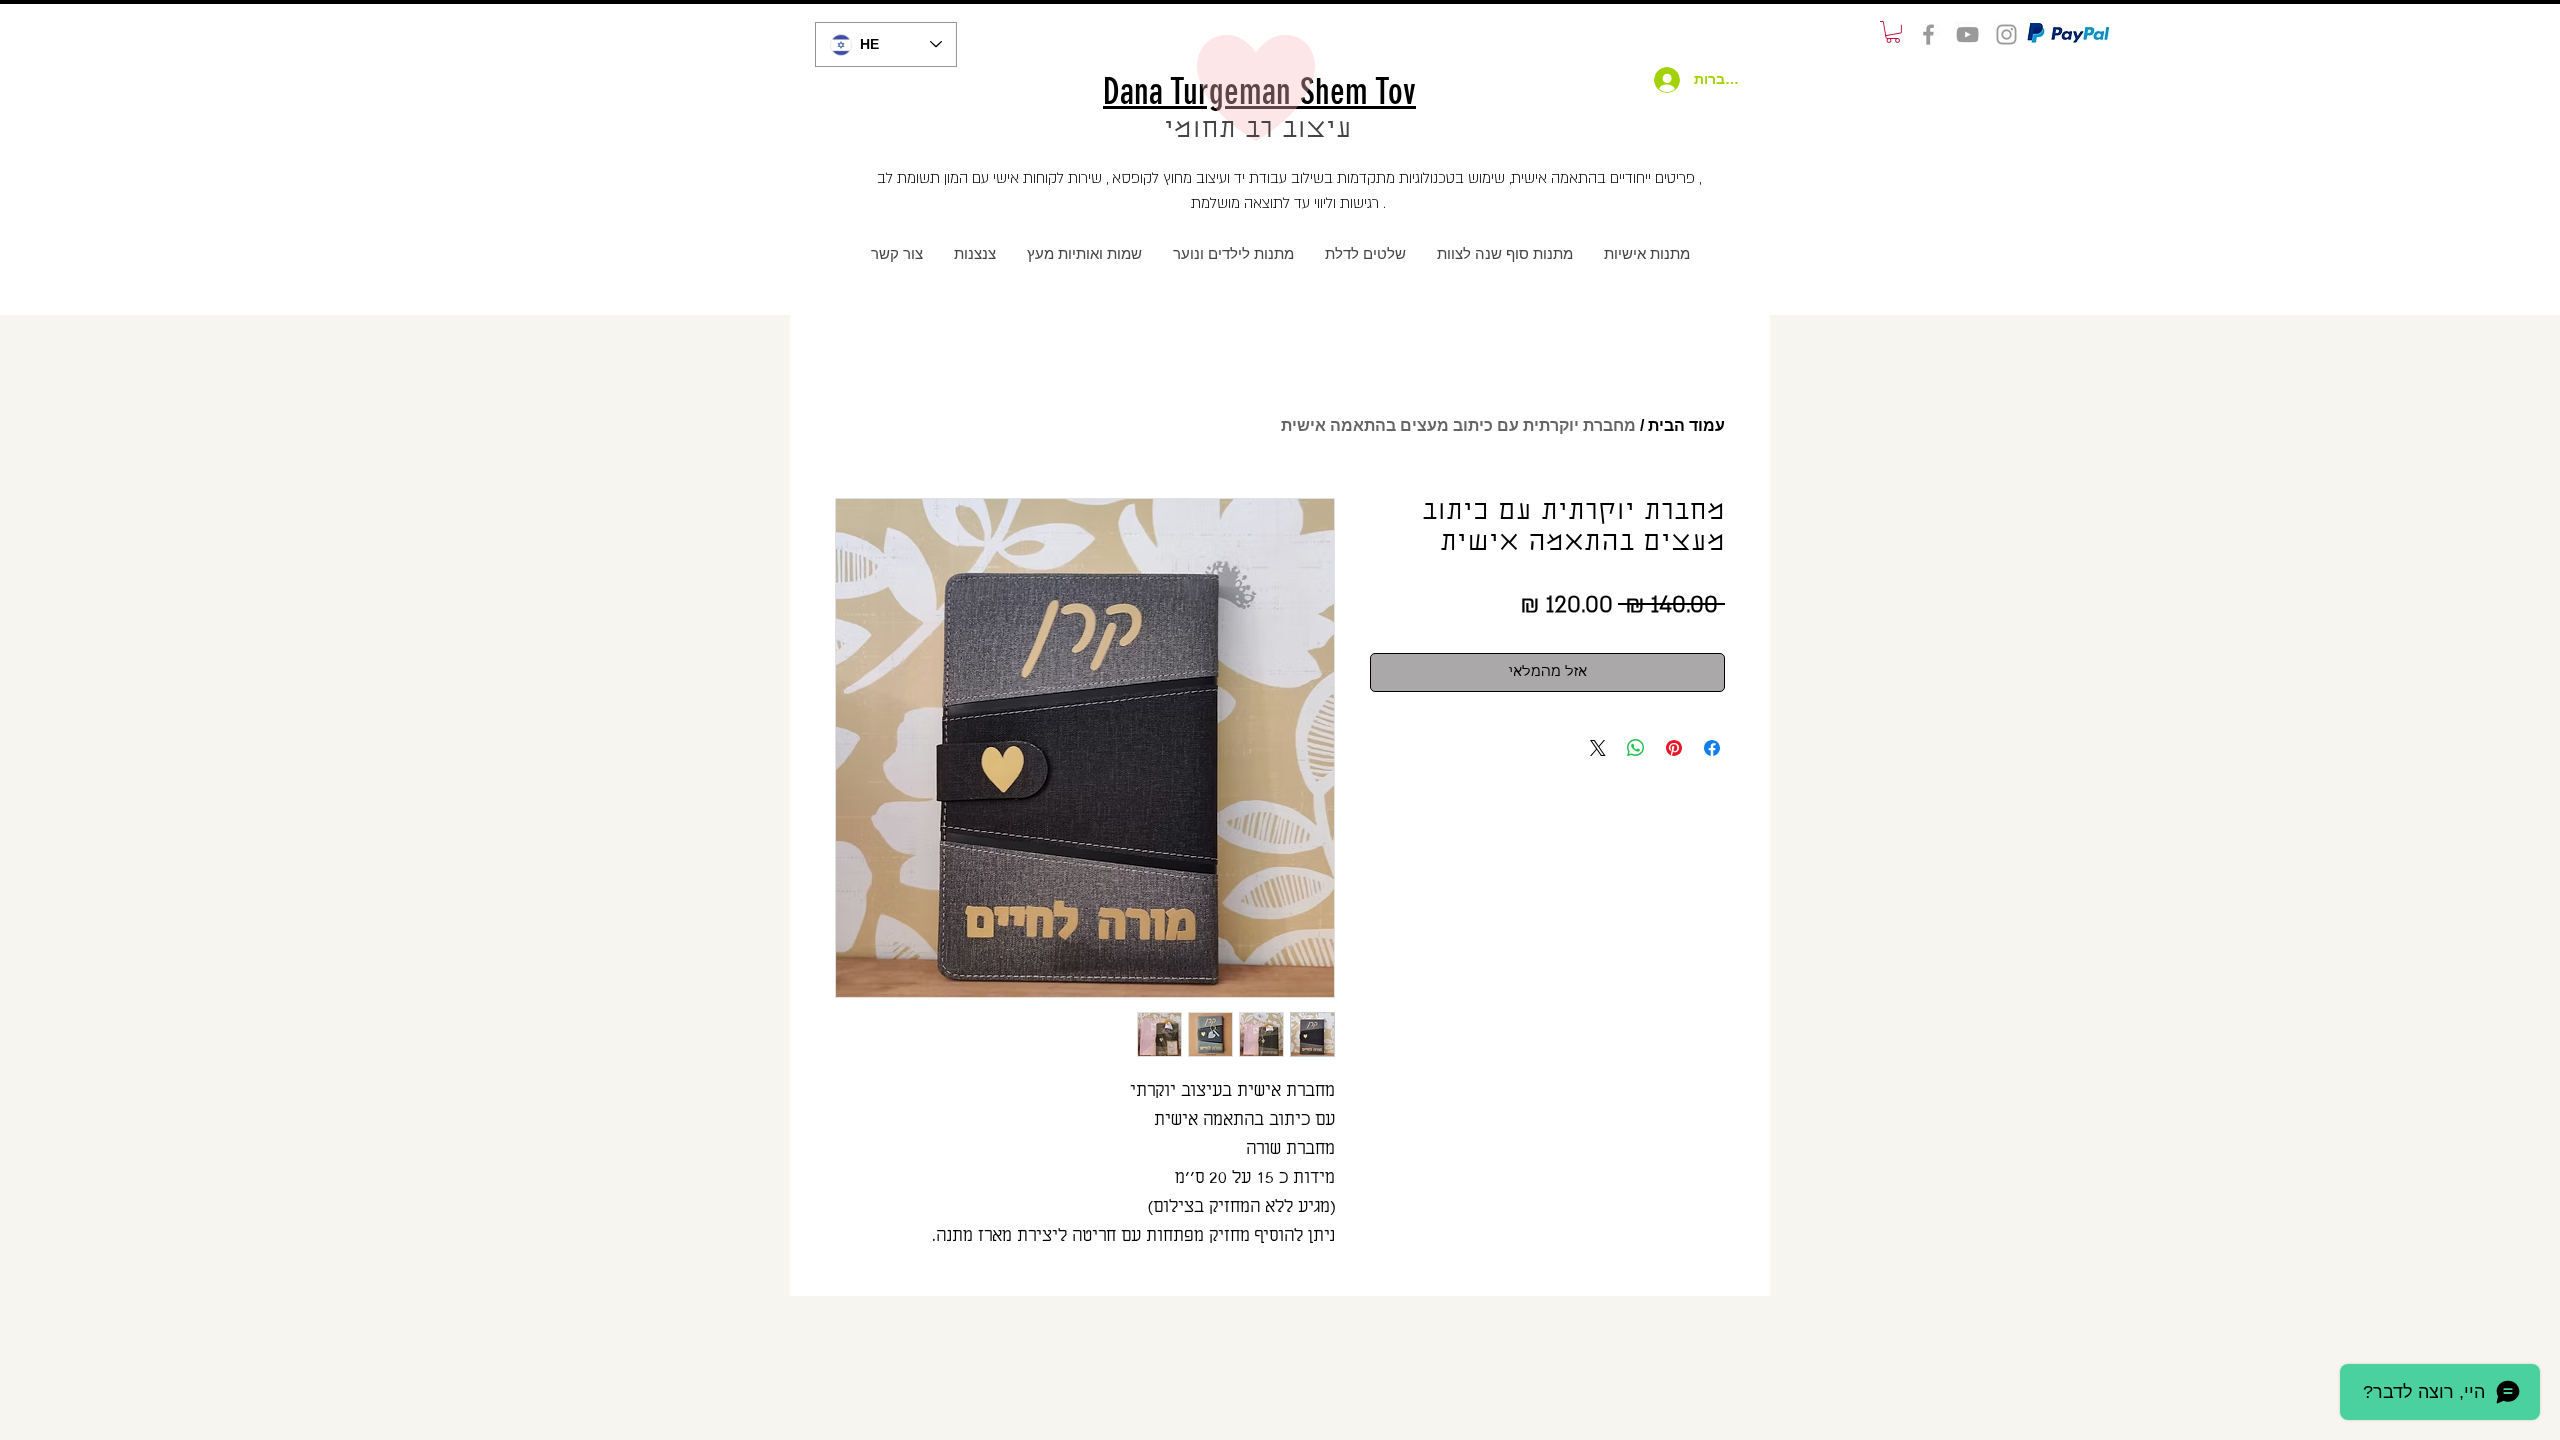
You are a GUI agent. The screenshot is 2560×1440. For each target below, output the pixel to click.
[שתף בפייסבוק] (1712, 748)
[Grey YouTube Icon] (1967, 34)
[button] (1893, 32)
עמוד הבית (1686, 425)
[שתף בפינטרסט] (1674, 748)
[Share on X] (1598, 748)
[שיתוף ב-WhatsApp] (1636, 748)
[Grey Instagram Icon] (2006, 34)
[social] (1928, 34)
